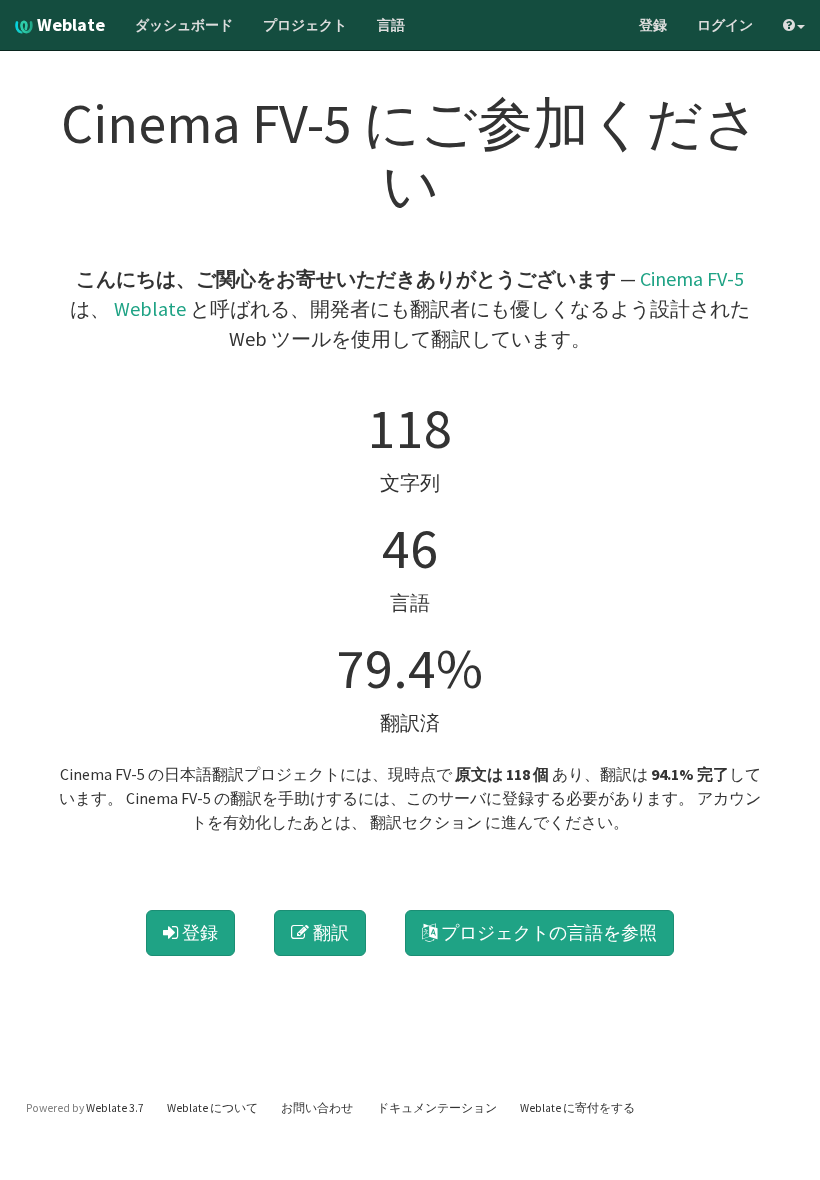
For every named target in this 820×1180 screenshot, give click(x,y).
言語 (391, 25)
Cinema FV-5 (692, 278)
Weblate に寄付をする (577, 1108)
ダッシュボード (184, 25)
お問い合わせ (317, 1108)
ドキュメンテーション (437, 1108)
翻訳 (329, 932)
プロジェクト (305, 25)
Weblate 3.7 (115, 1108)
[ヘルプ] (794, 25)
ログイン (725, 25)
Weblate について (212, 1108)
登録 (653, 25)
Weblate (69, 24)
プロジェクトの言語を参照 (547, 932)
